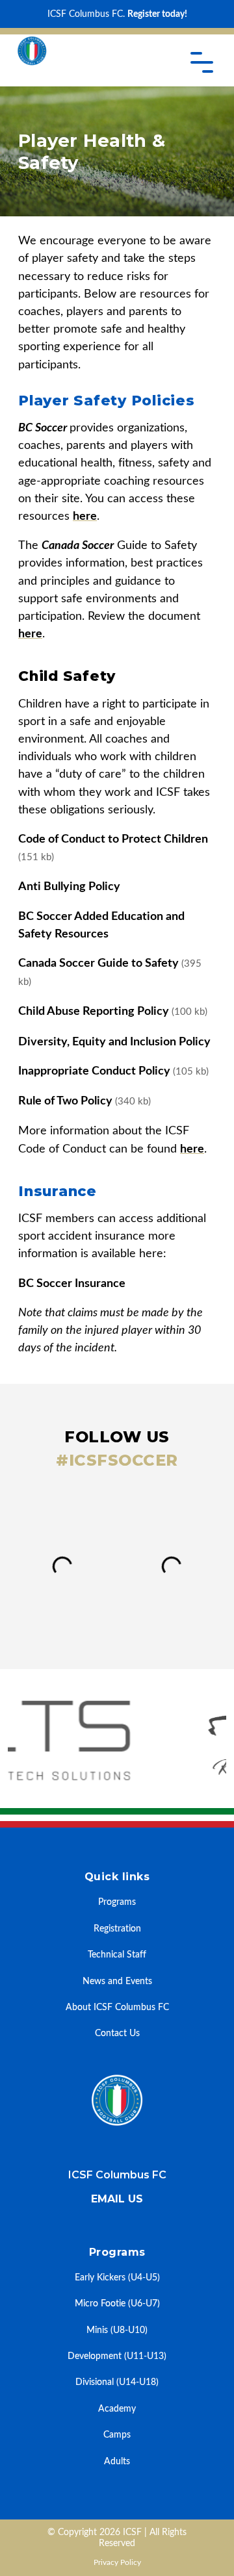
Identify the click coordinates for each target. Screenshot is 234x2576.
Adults (117, 2461)
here (85, 516)
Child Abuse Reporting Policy (113, 1011)
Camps (117, 2435)
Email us (117, 2199)
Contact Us (117, 2033)
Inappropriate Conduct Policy (113, 1071)
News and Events (117, 1981)
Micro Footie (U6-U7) (117, 2303)
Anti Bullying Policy (69, 886)
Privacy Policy (117, 2562)
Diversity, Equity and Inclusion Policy (114, 1042)
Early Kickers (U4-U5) (117, 2277)
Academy (117, 2409)
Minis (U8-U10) (117, 2330)
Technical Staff (117, 1955)
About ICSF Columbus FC (117, 2007)
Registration (117, 1929)
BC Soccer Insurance (72, 1283)
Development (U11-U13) (117, 2356)
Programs (117, 1902)
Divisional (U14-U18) (117, 2382)
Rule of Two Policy (84, 1101)
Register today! (157, 14)
